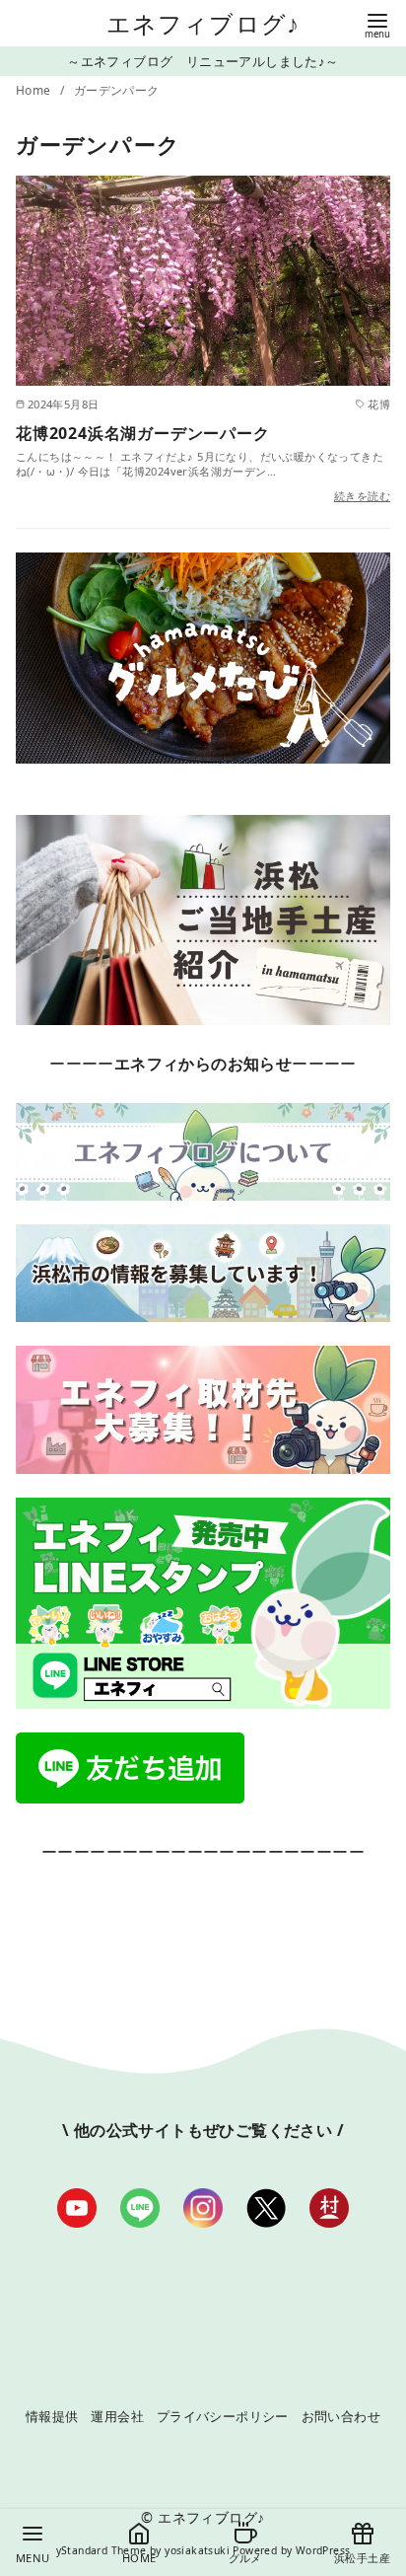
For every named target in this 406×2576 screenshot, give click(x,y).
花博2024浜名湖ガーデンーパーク (143, 433)
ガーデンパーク (117, 90)
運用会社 (117, 2416)
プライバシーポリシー (223, 2416)
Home (35, 90)
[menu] (377, 24)
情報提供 (52, 2416)
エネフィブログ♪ (203, 23)
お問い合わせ (341, 2416)
